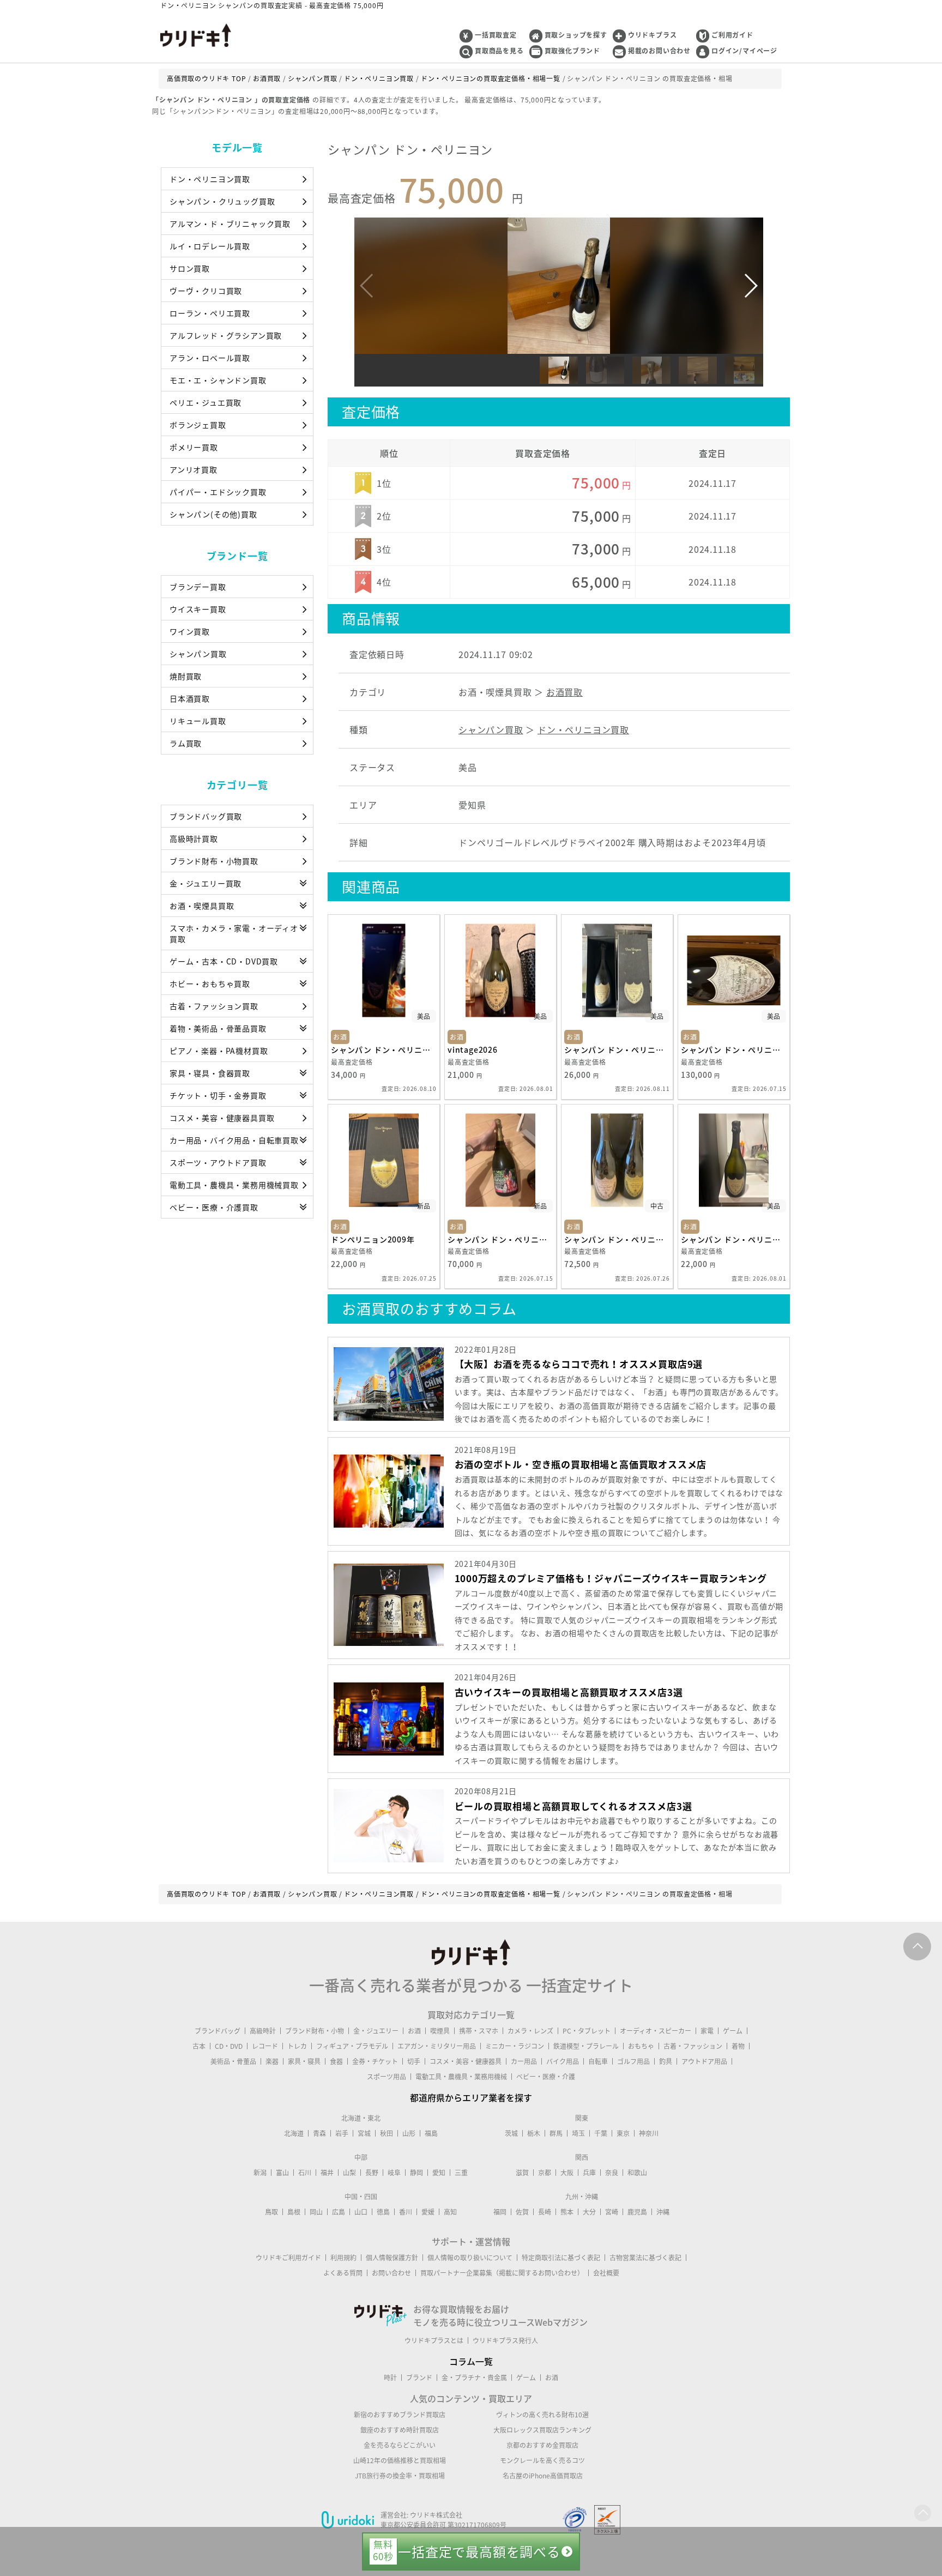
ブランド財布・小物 (315, 2031)
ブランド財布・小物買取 (214, 861)
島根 (294, 2212)
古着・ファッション (693, 2046)
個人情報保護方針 (392, 2258)
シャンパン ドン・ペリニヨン (384, 1049)
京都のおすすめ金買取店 (542, 2445)
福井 (327, 2173)
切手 (414, 2061)
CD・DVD (229, 2046)
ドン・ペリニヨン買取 (210, 179)
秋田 (387, 2133)
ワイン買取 (190, 631)
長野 (372, 2173)
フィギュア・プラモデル (352, 2046)
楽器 (272, 2061)
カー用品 (524, 2061)
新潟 (260, 2173)
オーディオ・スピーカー (656, 2031)
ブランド (419, 2378)
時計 (390, 2378)
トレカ (297, 2046)
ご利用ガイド (732, 35)
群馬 (556, 2133)
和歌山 (637, 2173)
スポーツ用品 (387, 2077)
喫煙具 (440, 2031)
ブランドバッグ (218, 2031)
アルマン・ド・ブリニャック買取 (230, 224)
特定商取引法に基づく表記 (561, 2258)
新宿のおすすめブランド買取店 (400, 2415)
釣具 (666, 2061)
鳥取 (271, 2212)
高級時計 (263, 2031)
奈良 (612, 2173)
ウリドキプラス (653, 35)
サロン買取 (190, 268)
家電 (707, 2031)
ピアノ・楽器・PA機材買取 (219, 1051)
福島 (431, 2133)
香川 (406, 2212)
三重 (461, 2173)
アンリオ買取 (194, 469)
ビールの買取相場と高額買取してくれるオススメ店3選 (573, 1806)
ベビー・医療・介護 (546, 2077)
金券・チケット (375, 2061)
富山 (282, 2173)
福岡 (500, 2212)
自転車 (598, 2061)
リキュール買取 (198, 721)
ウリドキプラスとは (434, 2340)
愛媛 (428, 2212)
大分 (589, 2212)
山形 (409, 2133)
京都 (545, 2173)
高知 (450, 2212)
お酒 (414, 2031)
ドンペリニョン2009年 (373, 1239)
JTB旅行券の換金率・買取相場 (400, 2476)
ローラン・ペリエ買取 (210, 313)
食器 (336, 2061)
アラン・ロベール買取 (210, 358)
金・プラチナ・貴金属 (474, 2378)
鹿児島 (637, 2212)
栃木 (534, 2133)
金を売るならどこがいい (400, 2445)
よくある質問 (343, 2273)
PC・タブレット (587, 2031)
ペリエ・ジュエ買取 (206, 402)
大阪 (567, 2173)
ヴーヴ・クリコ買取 (206, 291)
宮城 (364, 2133)
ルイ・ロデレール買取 (210, 246)
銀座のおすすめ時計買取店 (400, 2430)
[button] (750, 286)
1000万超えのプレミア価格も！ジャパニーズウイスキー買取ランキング (611, 1578)
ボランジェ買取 (198, 425)
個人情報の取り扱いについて (470, 2258)
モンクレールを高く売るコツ (542, 2460)
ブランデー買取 (198, 587)
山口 (361, 2212)
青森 (319, 2133)
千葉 (601, 2133)
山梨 (349, 2173)
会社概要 (606, 2273)
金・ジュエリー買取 (206, 883)
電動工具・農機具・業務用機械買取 (234, 1185)
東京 (623, 2133)
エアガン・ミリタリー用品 (437, 2046)
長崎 (545, 2212)
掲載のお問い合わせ (659, 51)
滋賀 (522, 2173)
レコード (265, 2046)
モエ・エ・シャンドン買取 (218, 380)
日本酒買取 (190, 698)
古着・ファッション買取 (214, 1006)
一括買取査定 (496, 35)
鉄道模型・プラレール (586, 2046)
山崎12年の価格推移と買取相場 (400, 2460)
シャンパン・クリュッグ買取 (222, 201)
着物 (738, 2046)
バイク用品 (563, 2061)
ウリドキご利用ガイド (288, 2258)
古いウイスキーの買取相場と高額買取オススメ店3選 (569, 1692)
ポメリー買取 (194, 447)
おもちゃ (641, 2046)
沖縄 (663, 2212)
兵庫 (589, 2173)
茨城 (511, 2133)
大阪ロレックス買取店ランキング (542, 2430)
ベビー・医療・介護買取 (214, 1207)
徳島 (383, 2212)
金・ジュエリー (376, 2031)
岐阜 (394, 2173)
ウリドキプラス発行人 (505, 2340)
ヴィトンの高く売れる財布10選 (542, 2415)
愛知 (439, 2173)
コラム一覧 (471, 2361)
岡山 (316, 2212)
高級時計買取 (194, 838)
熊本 (567, 2212)
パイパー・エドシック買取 (218, 492)
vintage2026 (473, 1049)
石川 (305, 2173)
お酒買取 (564, 692)
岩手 (342, 2133)
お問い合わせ (391, 2273)
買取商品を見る (499, 51)
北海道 (294, 2133)
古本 (199, 2046)
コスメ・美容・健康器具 (466, 2061)
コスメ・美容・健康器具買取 (222, 1118)
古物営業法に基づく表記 (645, 2258)
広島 (339, 2212)
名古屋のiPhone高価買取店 (543, 2476)
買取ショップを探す (576, 35)
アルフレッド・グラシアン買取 (226, 335)
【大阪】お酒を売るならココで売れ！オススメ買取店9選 (579, 1364)
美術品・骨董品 (233, 2061)
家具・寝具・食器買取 (210, 1073)
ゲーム (733, 2031)
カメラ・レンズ (530, 2031)
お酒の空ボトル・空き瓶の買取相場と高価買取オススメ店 (581, 1464)
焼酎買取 (186, 676)
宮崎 (612, 2212)
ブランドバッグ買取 (206, 816)
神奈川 (649, 2133)
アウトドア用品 (704, 2061)
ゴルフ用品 (633, 2061)
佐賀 (522, 2212)
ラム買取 (186, 743)
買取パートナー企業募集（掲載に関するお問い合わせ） (502, 2273)
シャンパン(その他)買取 (213, 514)
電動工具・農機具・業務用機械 (461, 2077)
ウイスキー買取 (198, 609)
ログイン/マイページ (744, 51)
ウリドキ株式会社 (436, 2515)
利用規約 (343, 2258)
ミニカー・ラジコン (515, 2046)
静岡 (416, 2173)
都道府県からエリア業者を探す (471, 2097)
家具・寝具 (304, 2061)
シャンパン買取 (198, 654)
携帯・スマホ (479, 2031)
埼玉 (578, 2133)
